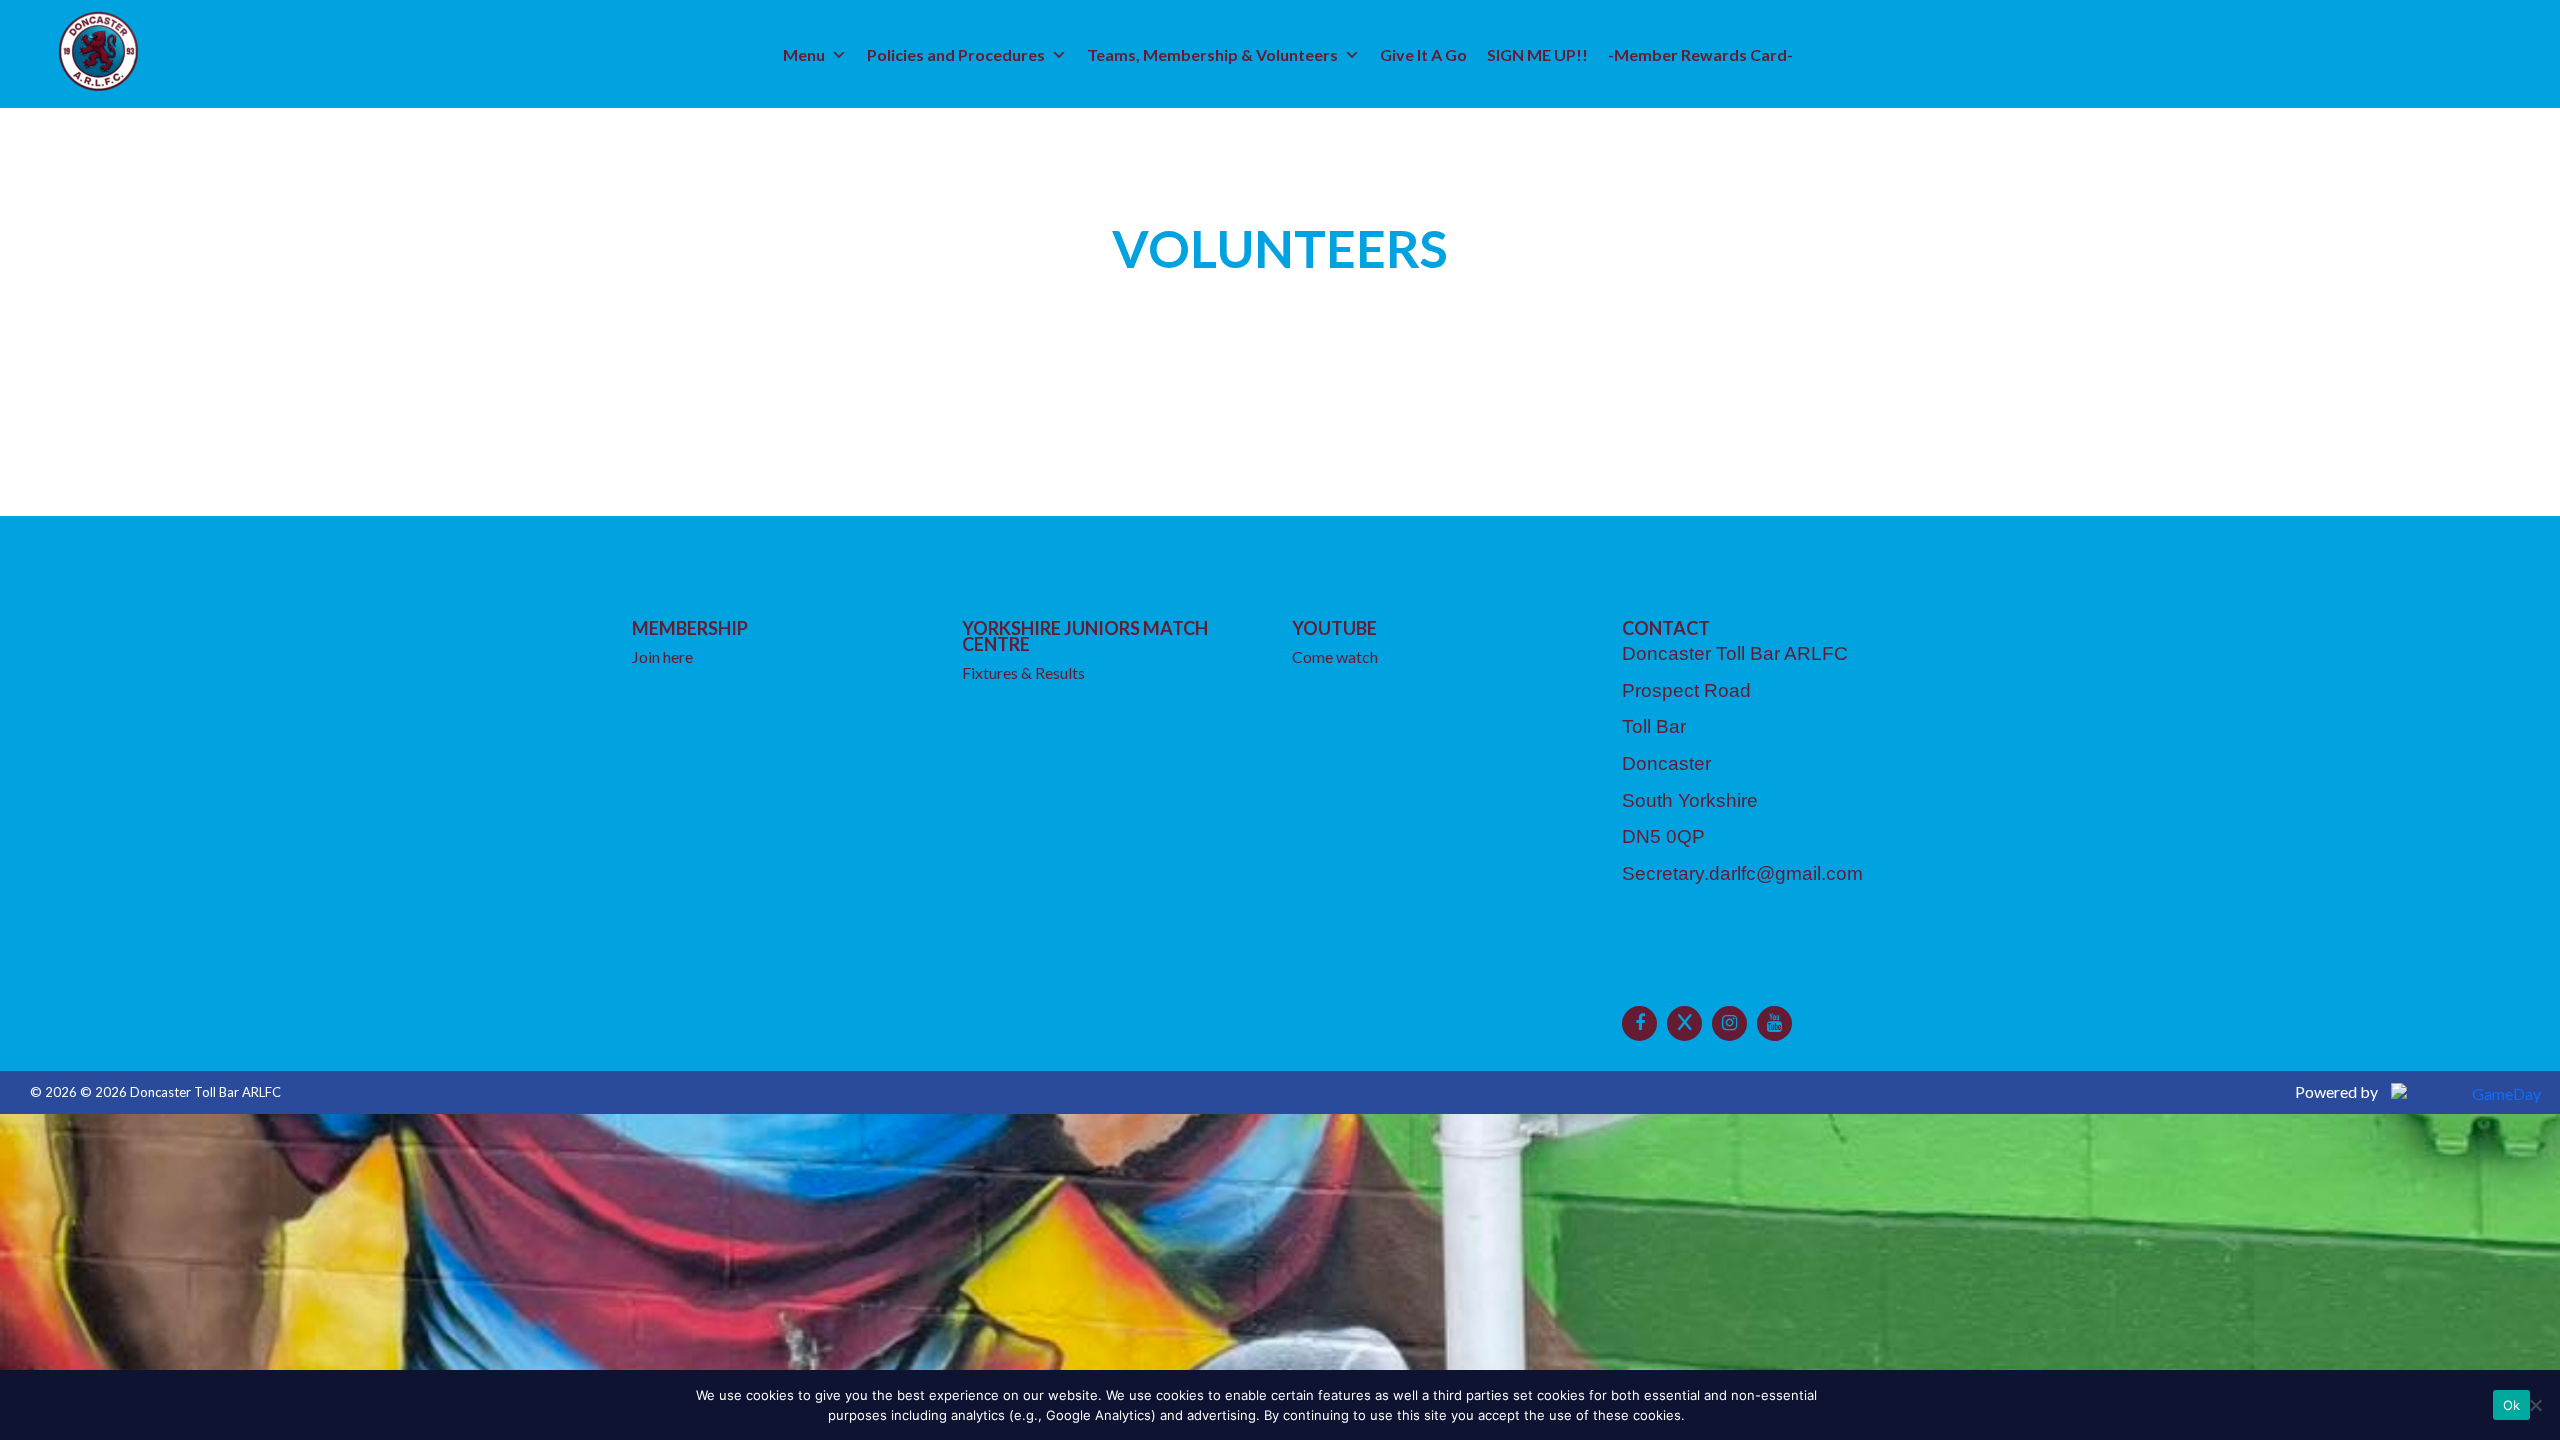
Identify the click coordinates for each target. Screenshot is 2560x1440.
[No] (2535, 1405)
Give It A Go (1423, 54)
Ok (2512, 1405)
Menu (804, 54)
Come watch (1335, 656)
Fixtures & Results (1023, 672)
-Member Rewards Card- (1700, 54)
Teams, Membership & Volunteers (1212, 54)
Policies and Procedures (956, 54)
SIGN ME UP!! (1537, 54)
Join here (662, 656)
